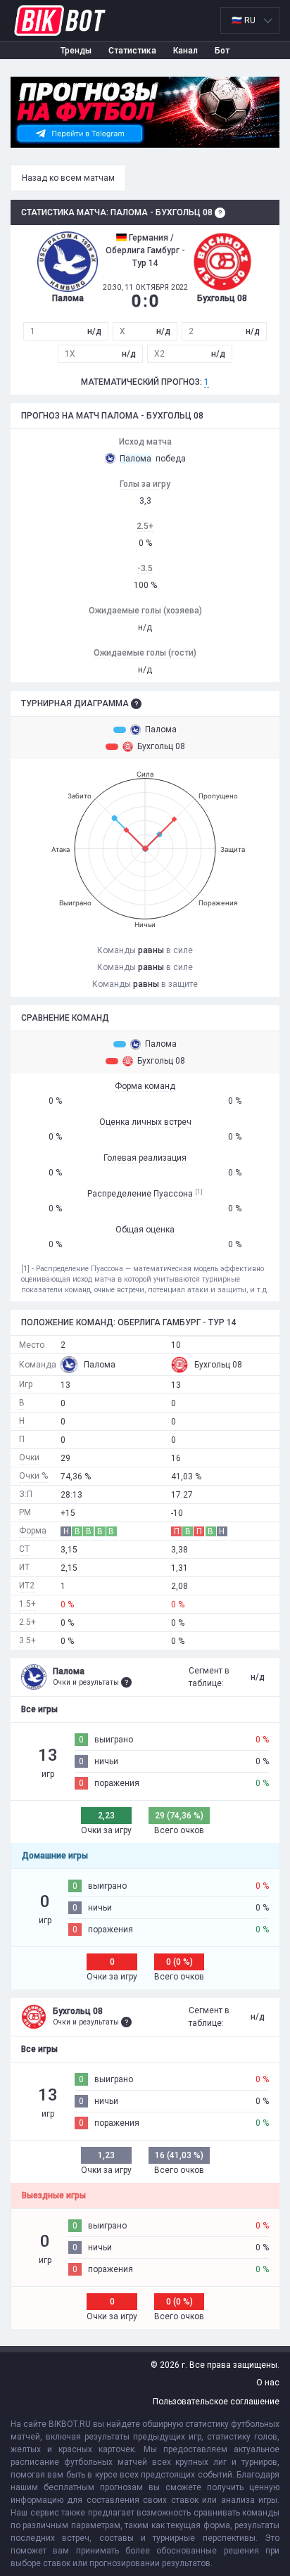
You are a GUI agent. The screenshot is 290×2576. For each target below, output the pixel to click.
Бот (222, 51)
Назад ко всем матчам (68, 178)
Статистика (132, 51)
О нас (268, 2383)
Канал (185, 51)
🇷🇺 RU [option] (244, 20)
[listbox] (250, 20)
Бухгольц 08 (161, 746)
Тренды (76, 51)
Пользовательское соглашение (216, 2402)
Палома (161, 729)
